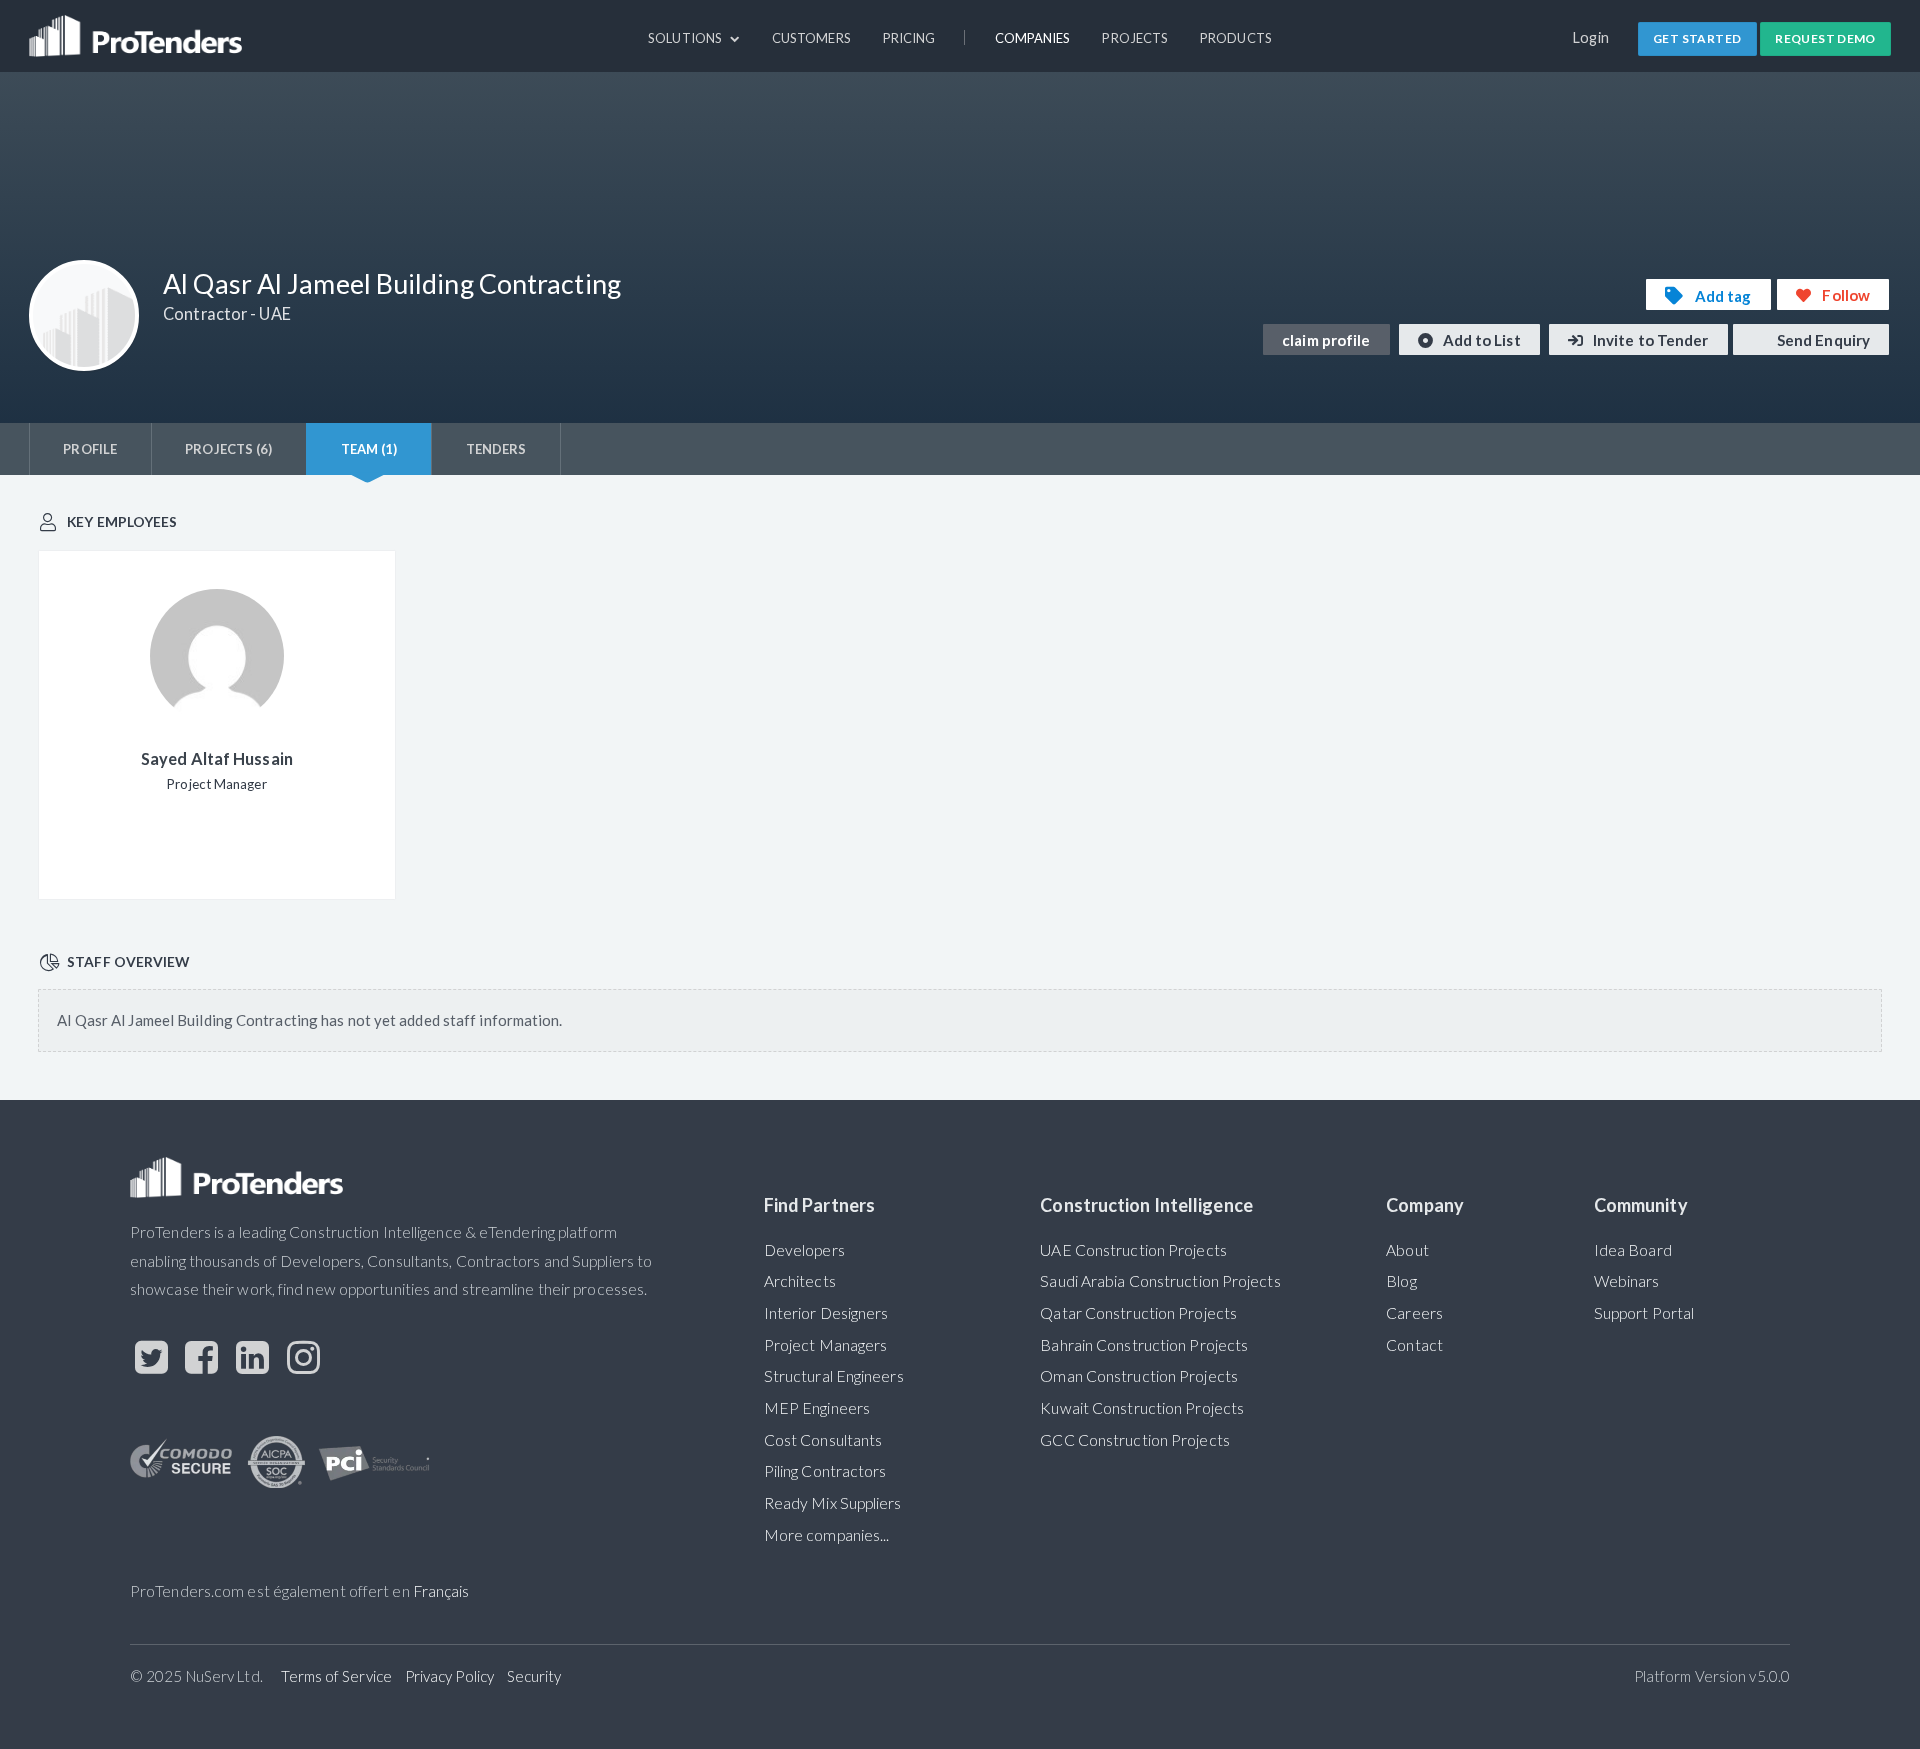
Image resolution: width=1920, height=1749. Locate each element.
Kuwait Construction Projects (1142, 1408)
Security (534, 1676)
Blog (1401, 1281)
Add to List (1480, 340)
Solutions (686, 38)
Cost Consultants (823, 1440)
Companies (1033, 38)
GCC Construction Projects (1134, 1440)
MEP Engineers (817, 1408)
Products (1236, 38)
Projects (1135, 38)
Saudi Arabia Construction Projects (1160, 1281)
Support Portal (1644, 1313)
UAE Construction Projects (1133, 1250)
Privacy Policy (449, 1676)
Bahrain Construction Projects (1144, 1345)
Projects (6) (228, 449)
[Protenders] (138, 27)
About (1407, 1250)
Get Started (1697, 38)
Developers (804, 1250)
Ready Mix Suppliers (833, 1503)
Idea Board (1633, 1250)
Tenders (496, 449)
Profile (90, 449)
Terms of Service (336, 1676)
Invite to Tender (1649, 340)
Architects (800, 1281)
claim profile (1326, 340)
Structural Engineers (834, 1376)
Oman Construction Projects (1139, 1376)
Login (1591, 37)
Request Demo (1825, 38)
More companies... (827, 1535)
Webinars (1627, 1281)
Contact (1414, 1345)
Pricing (909, 38)
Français (441, 1591)
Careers (1414, 1313)
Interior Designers (826, 1313)
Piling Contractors (825, 1471)
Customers (811, 38)
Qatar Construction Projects (1138, 1313)
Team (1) (369, 449)
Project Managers (826, 1345)
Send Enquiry (1822, 340)
